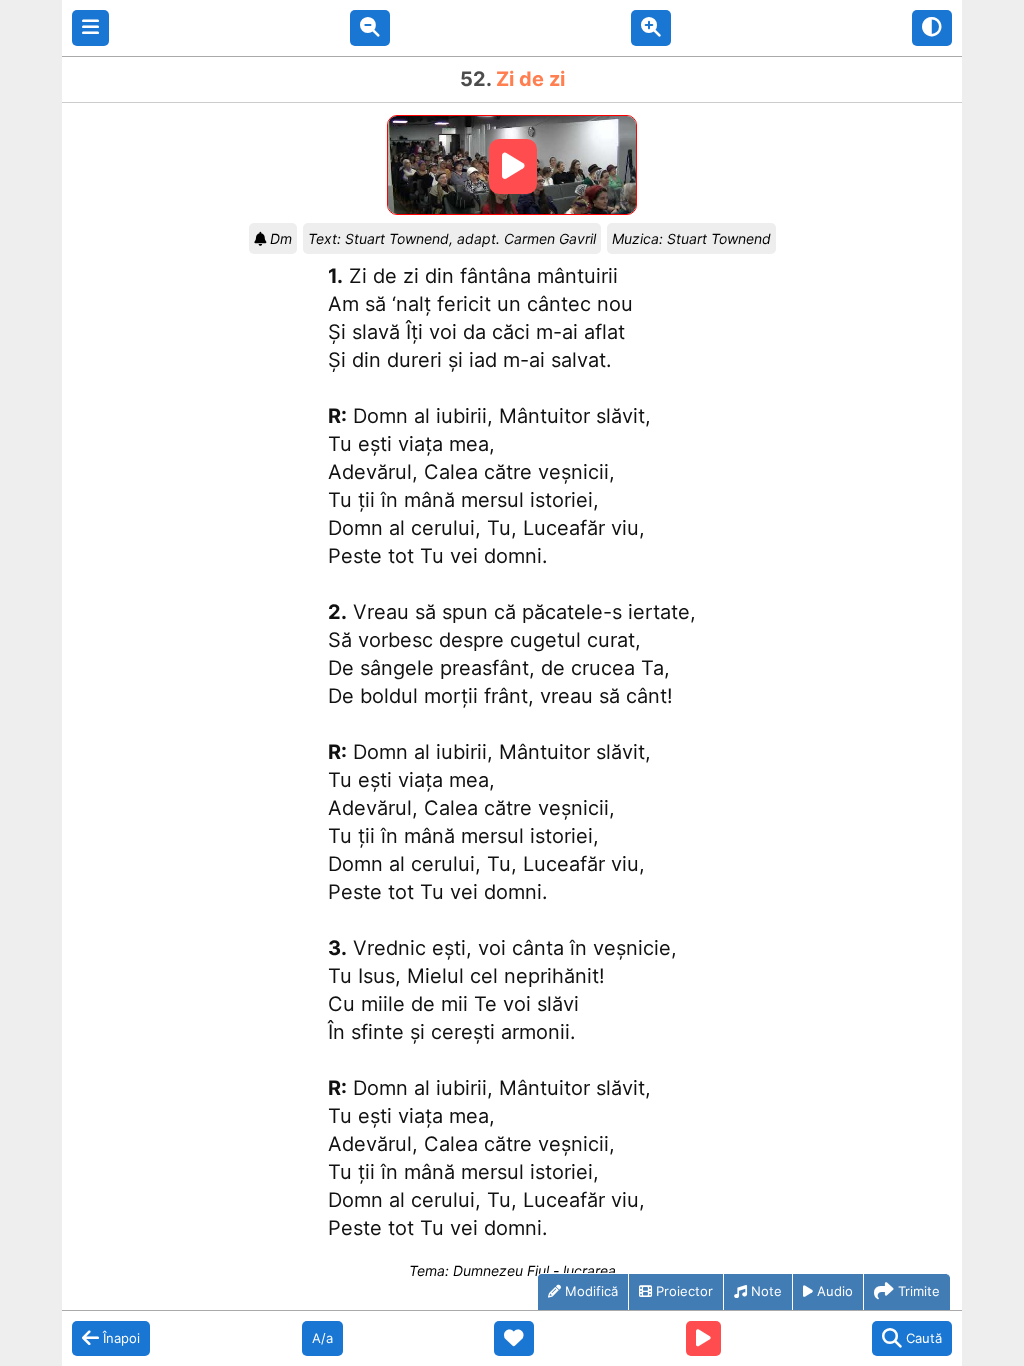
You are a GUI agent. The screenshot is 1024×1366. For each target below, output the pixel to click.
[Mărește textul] (651, 28)
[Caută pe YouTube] (703, 1339)
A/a (322, 1338)
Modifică (591, 1291)
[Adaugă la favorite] (514, 1339)
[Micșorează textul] (370, 28)
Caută (924, 1338)
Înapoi (121, 1338)
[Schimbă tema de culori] (932, 28)
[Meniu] (90, 28)
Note (766, 1291)
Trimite (919, 1291)
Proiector (684, 1291)
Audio (835, 1291)
